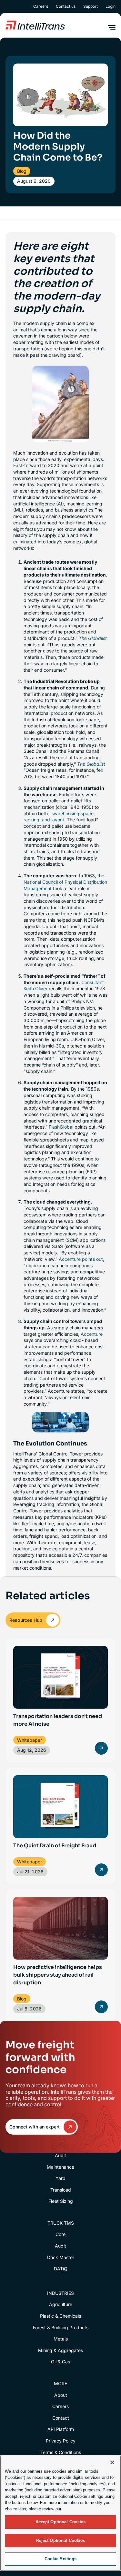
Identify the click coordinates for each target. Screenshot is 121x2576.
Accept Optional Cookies (61, 2522)
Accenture (92, 1334)
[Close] (112, 2462)
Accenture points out (81, 1259)
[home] (35, 25)
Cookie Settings (61, 2559)
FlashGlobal (61, 1127)
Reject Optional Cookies (61, 2540)
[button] (112, 27)
